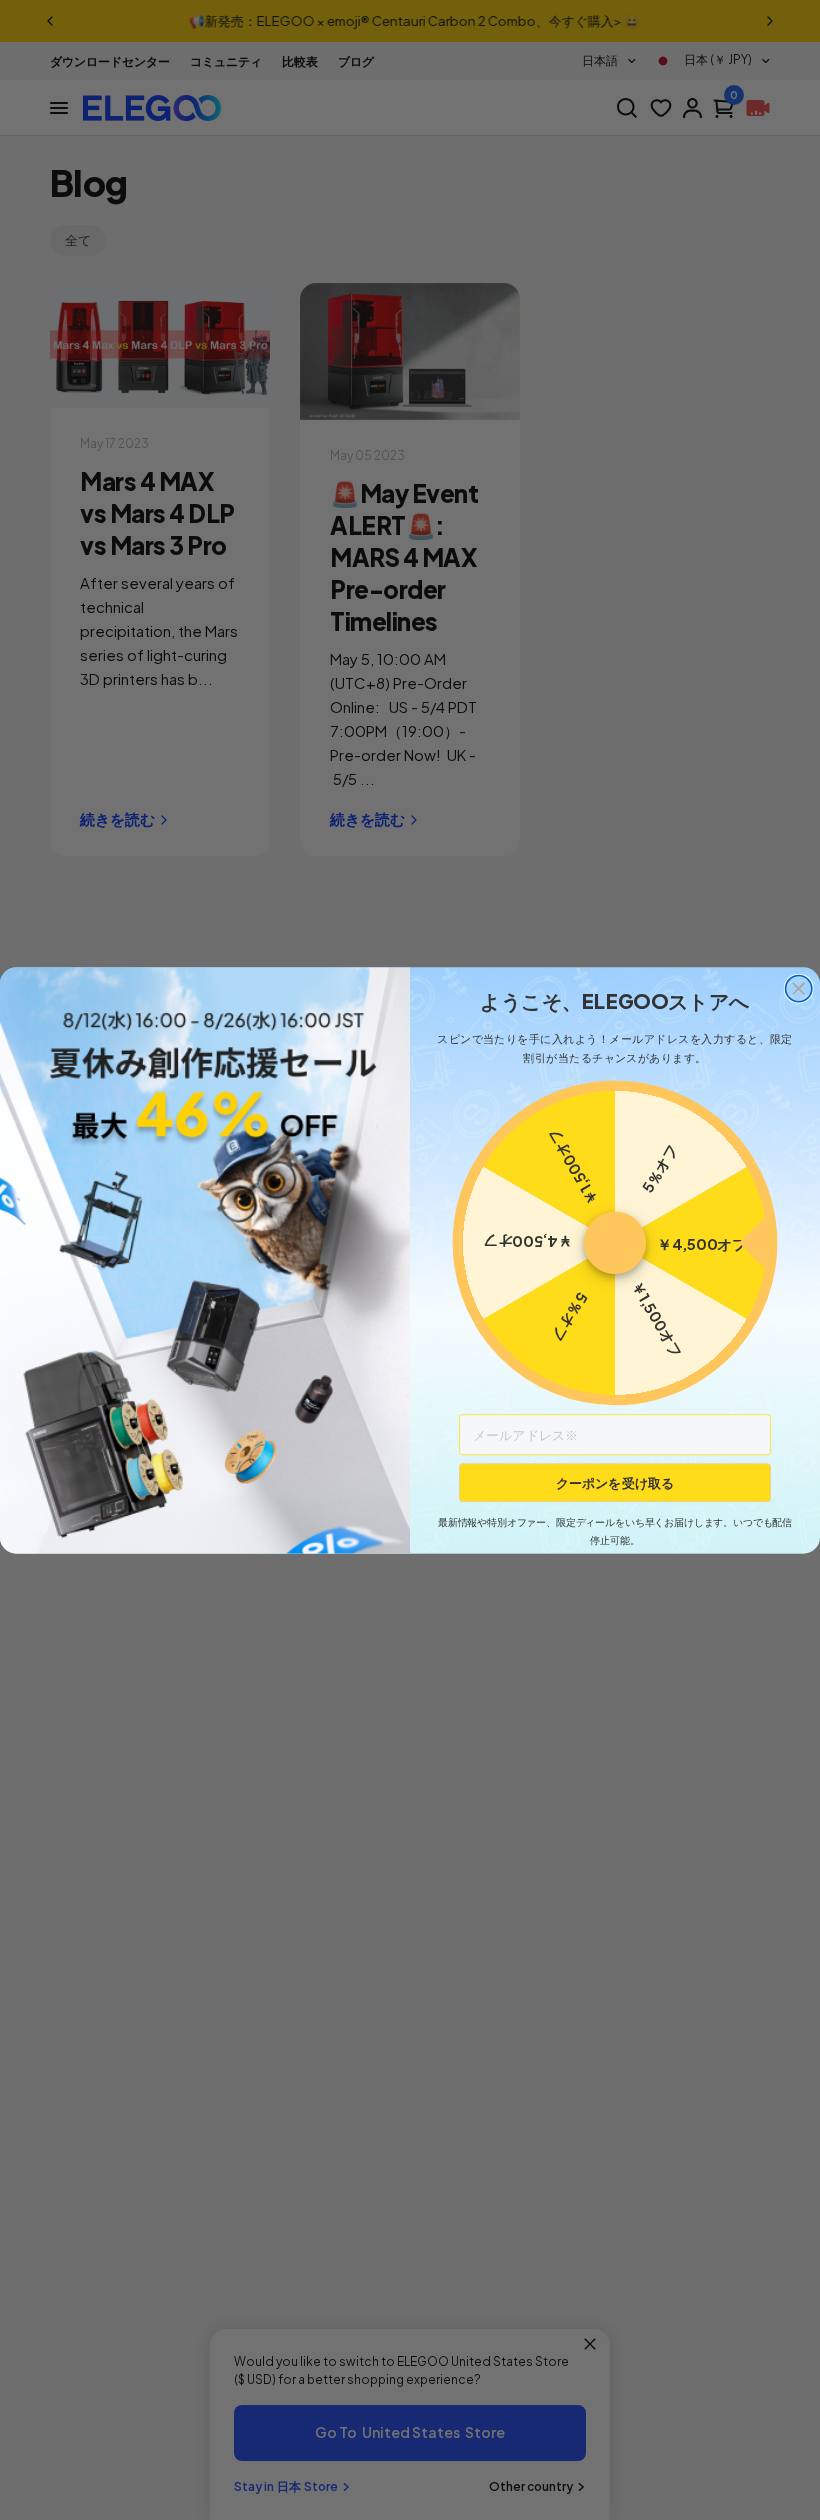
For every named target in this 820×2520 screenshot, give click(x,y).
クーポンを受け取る (615, 1481)
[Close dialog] (799, 988)
